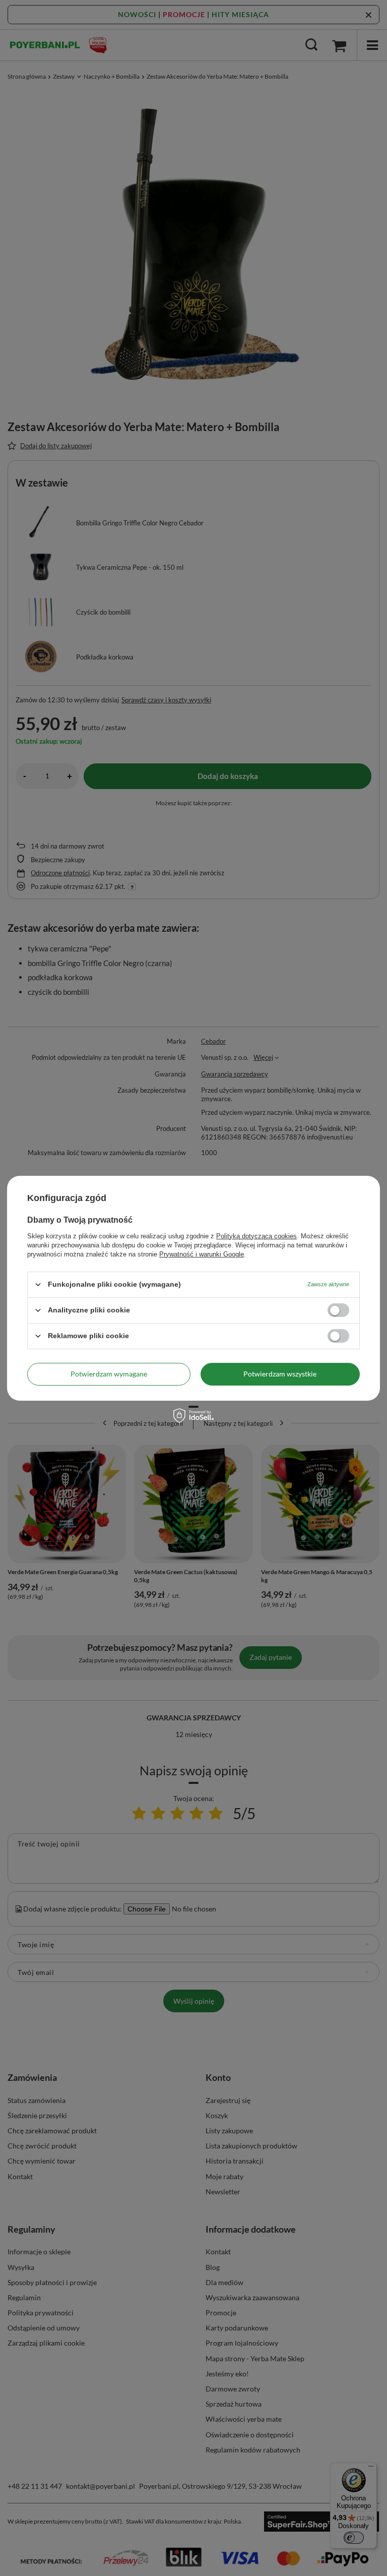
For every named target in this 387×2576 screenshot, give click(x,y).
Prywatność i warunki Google (202, 1254)
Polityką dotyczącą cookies (256, 1236)
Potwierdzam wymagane (109, 1374)
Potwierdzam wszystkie (280, 1374)
